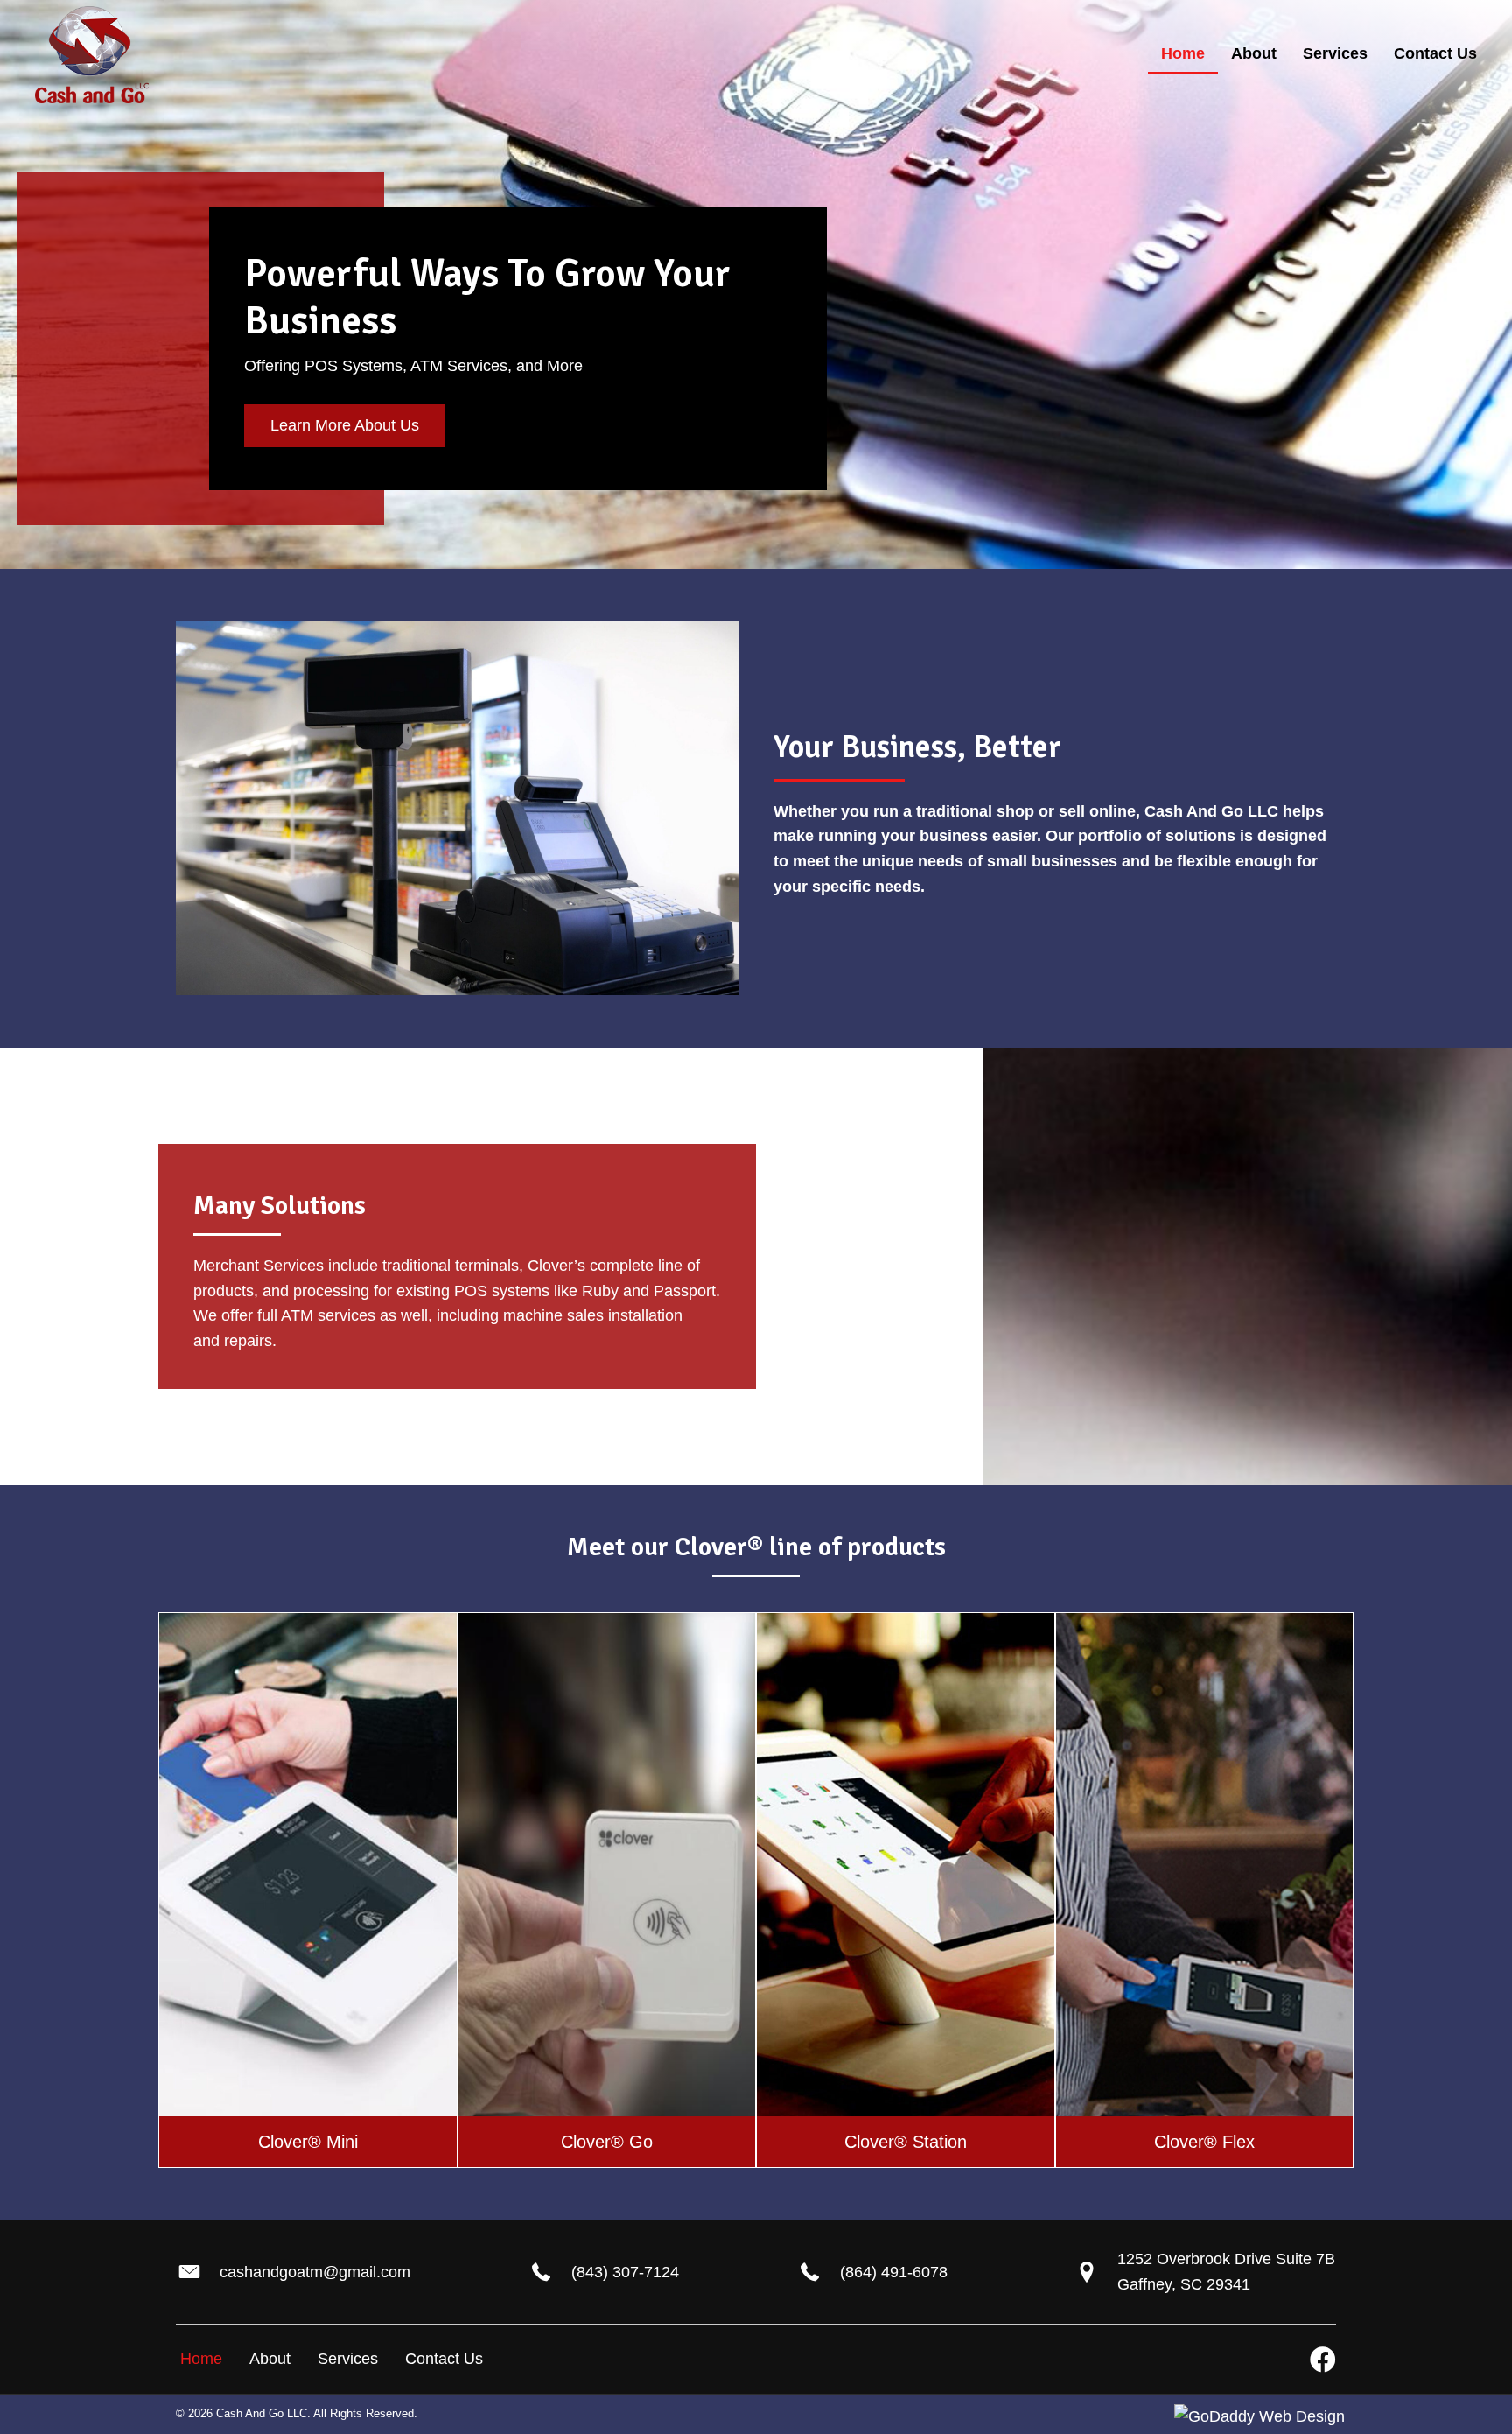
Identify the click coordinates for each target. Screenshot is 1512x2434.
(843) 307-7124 (625, 2272)
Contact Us (444, 2359)
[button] (345, 426)
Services (348, 2359)
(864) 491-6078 (894, 2272)
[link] (1183, 55)
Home (201, 2359)
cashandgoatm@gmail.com (315, 2272)
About (270, 2359)
